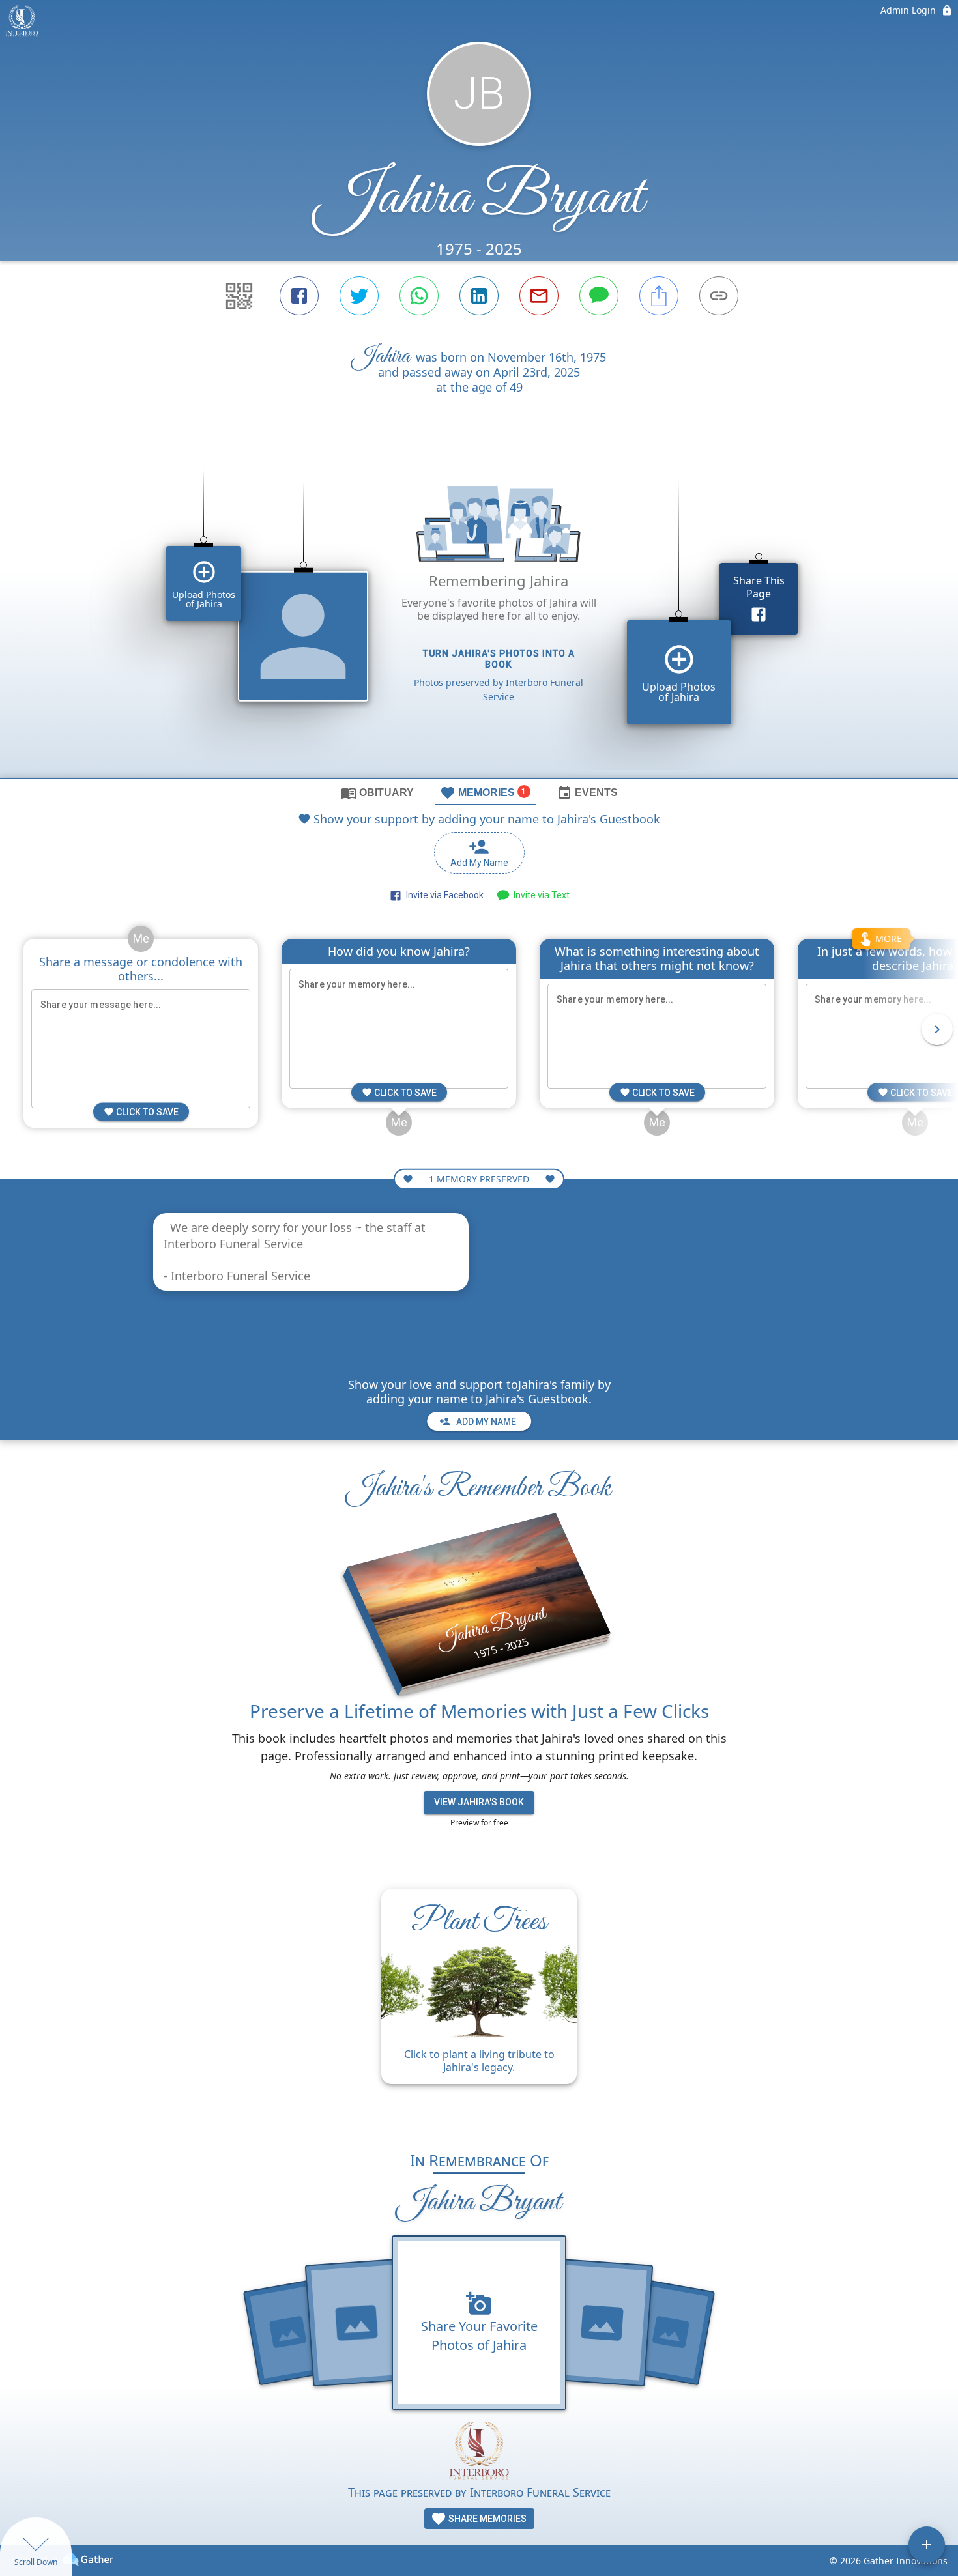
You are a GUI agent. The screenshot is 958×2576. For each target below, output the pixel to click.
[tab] (377, 792)
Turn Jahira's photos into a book (499, 659)
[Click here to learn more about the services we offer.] (479, 2452)
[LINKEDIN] (479, 296)
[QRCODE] (239, 296)
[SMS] (599, 296)
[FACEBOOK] (299, 296)
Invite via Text (540, 895)
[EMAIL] (539, 296)
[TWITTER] (359, 296)
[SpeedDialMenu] (927, 2545)
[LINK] (719, 296)
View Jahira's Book (479, 1802)
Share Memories (486, 2519)
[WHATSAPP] (419, 296)
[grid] (479, 614)
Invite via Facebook (443, 895)
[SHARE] (659, 296)
